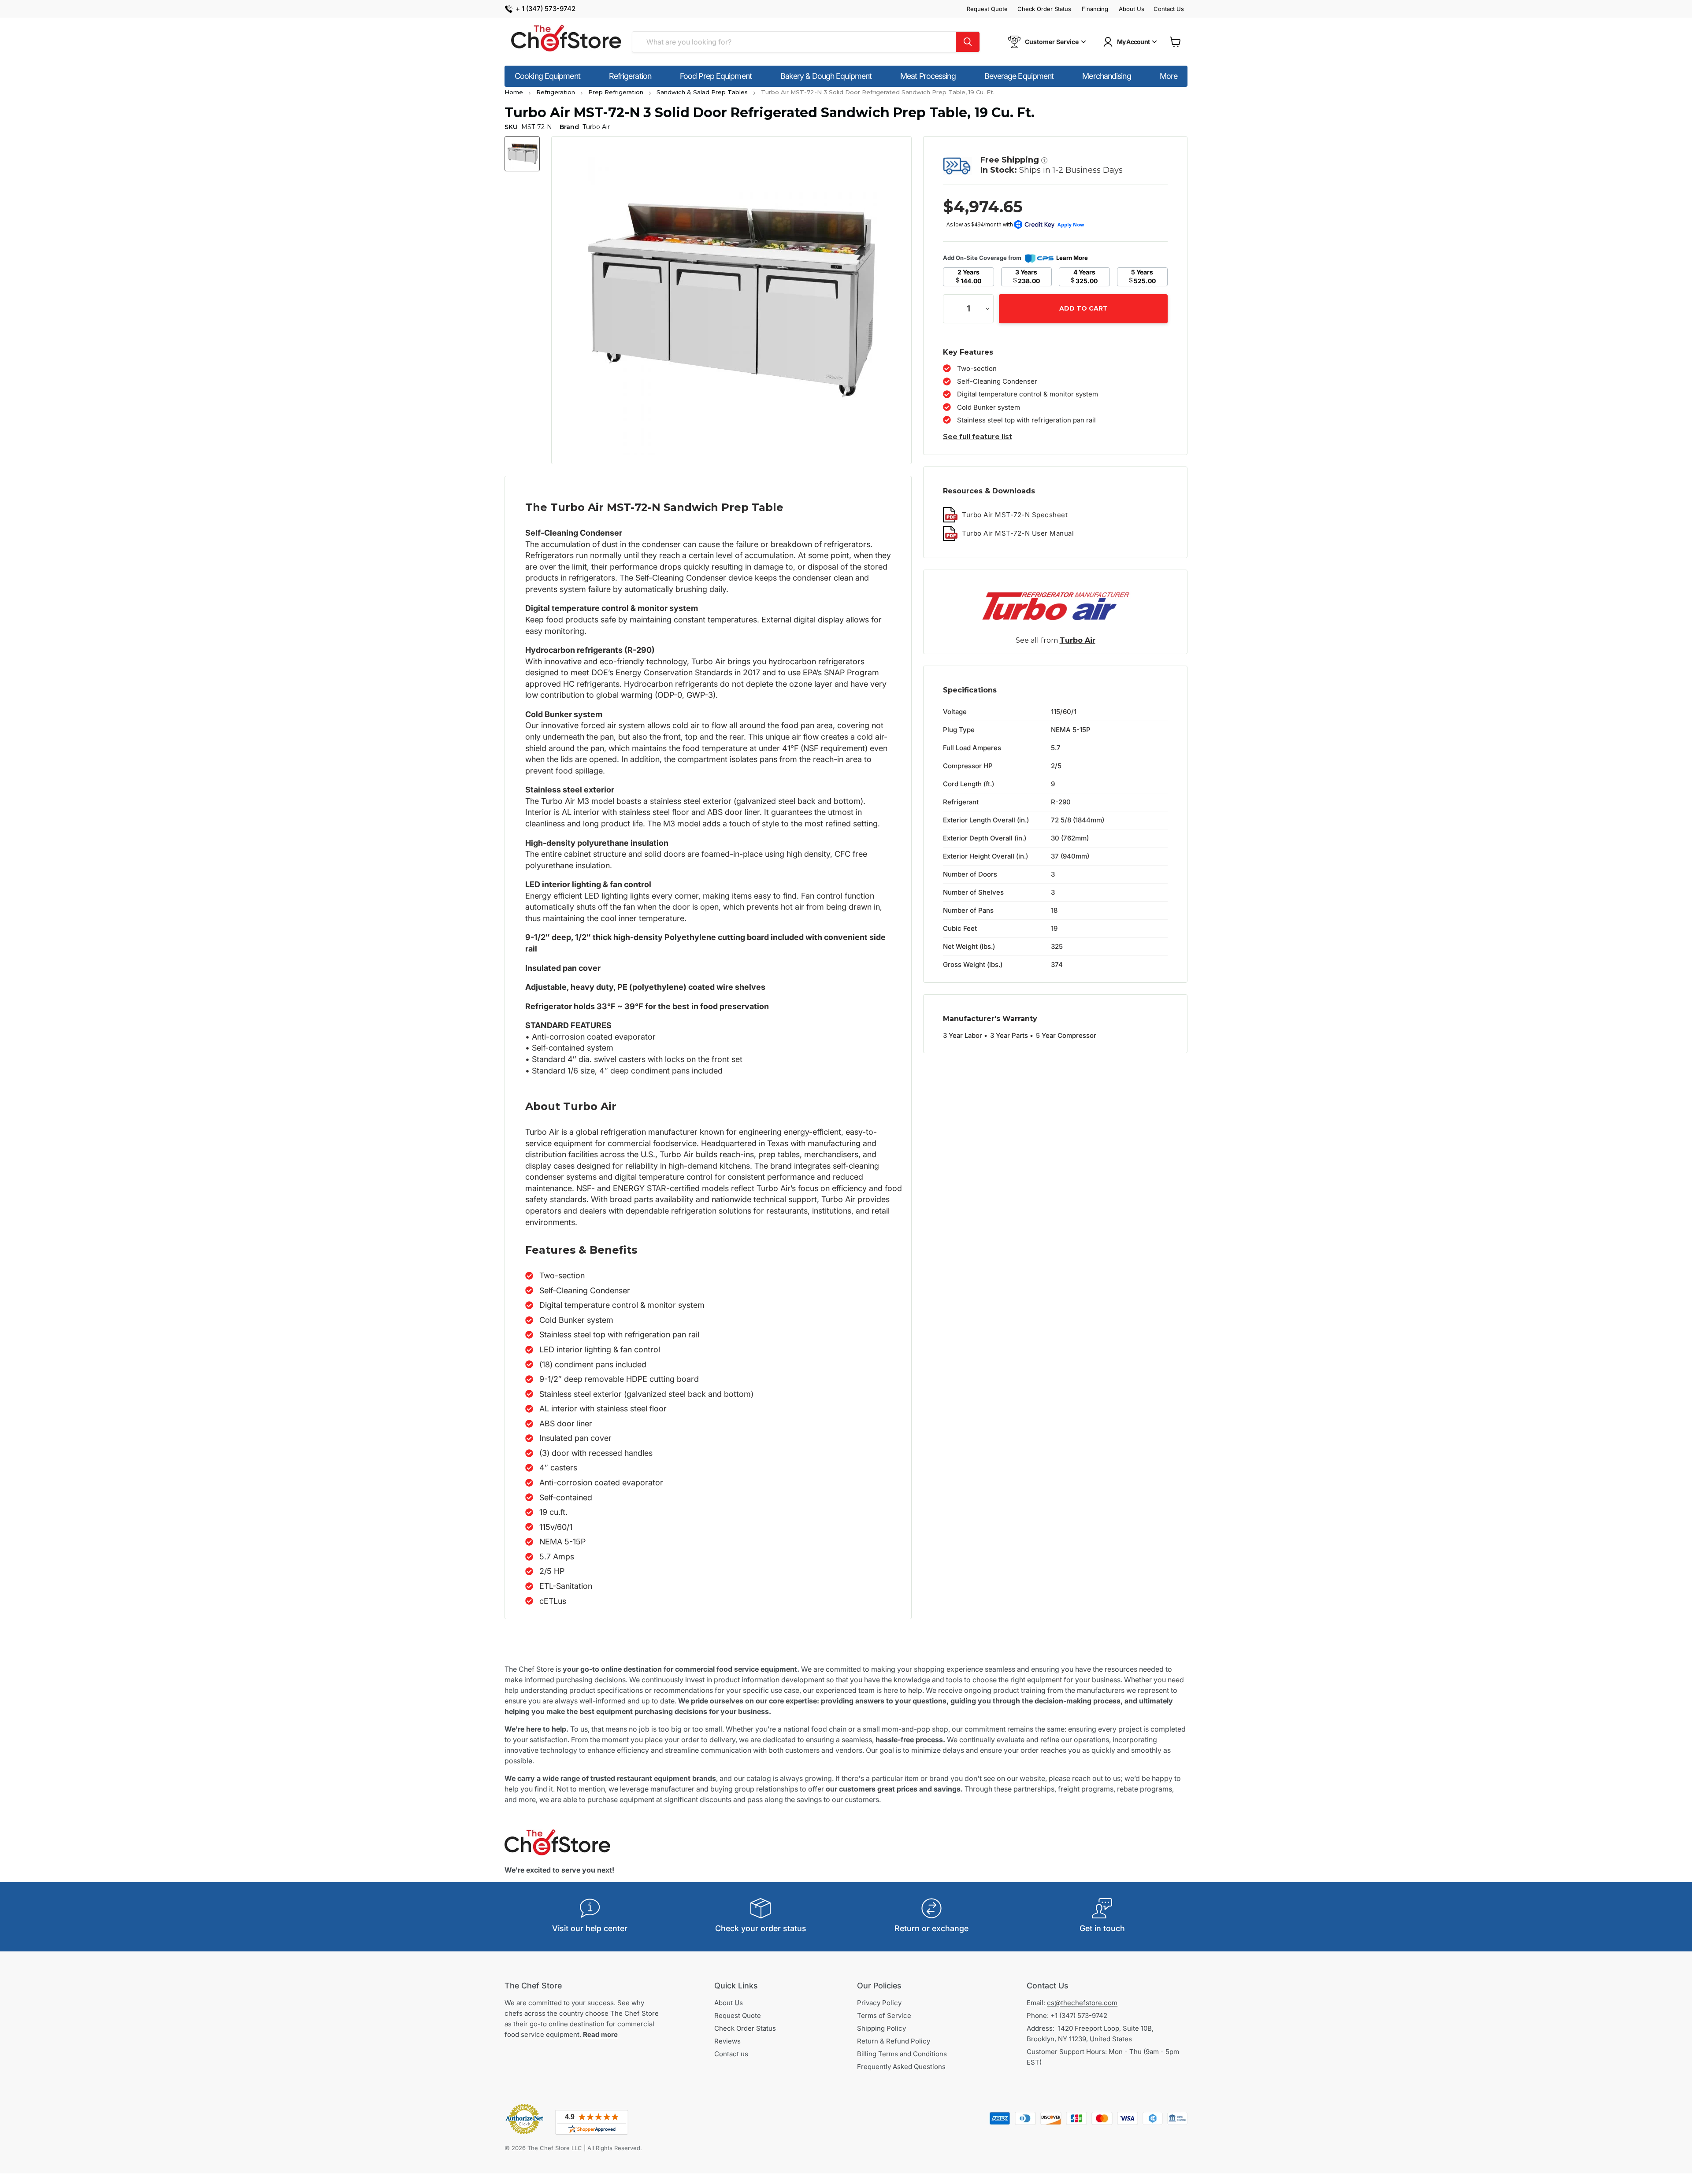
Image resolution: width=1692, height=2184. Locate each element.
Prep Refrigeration (616, 92)
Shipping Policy (881, 2028)
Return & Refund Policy (894, 2041)
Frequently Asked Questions (901, 2067)
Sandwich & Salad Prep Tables (702, 92)
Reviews (727, 2041)
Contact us (731, 2054)
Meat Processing (928, 76)
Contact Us (1169, 9)
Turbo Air (1078, 640)
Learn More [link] (1072, 258)
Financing (1095, 9)
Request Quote (987, 9)
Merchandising (1106, 76)
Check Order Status (1044, 9)
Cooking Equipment (547, 76)
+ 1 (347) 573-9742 (545, 9)
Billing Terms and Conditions (902, 2054)
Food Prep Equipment (716, 76)
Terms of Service (884, 2016)
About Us (1132, 9)
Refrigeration (630, 76)
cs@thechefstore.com (1082, 2003)
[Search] (968, 42)
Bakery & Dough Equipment (826, 76)
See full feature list (978, 437)
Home (514, 92)
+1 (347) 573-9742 (1079, 2016)
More (1169, 76)
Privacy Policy (879, 2003)
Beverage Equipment (1019, 76)
